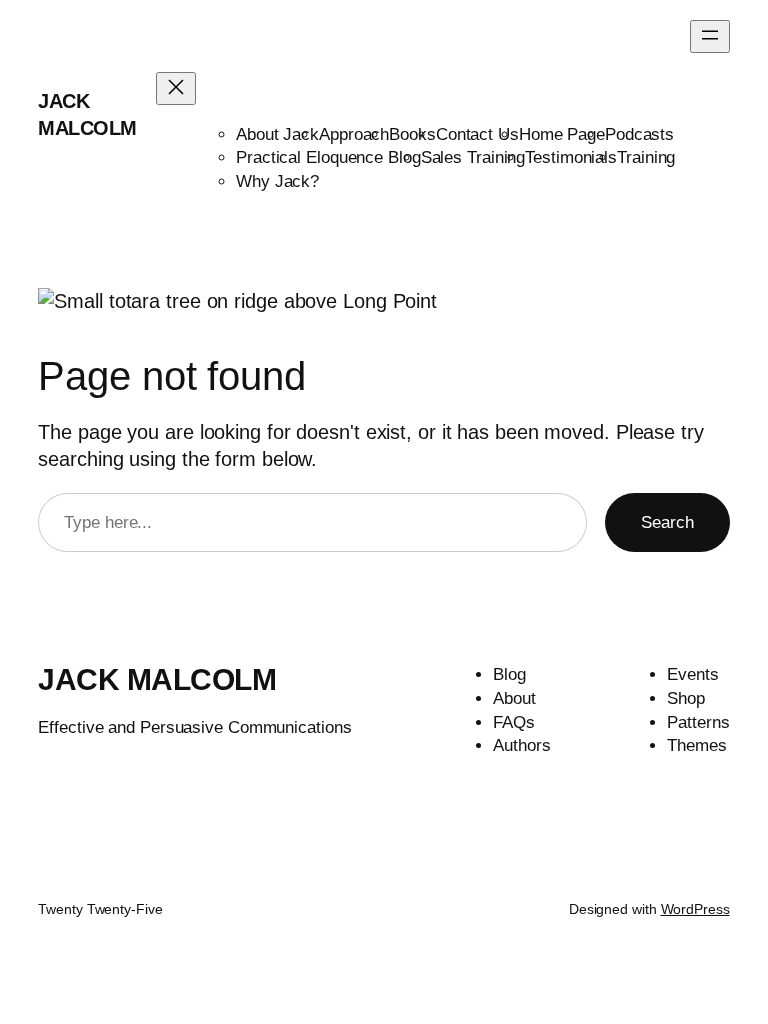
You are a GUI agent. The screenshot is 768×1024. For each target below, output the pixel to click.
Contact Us (477, 134)
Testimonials (571, 157)
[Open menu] (710, 36)
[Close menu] (176, 88)
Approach (354, 134)
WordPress (695, 909)
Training (646, 157)
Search (667, 522)
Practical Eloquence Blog (328, 157)
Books (412, 134)
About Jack (277, 134)
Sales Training (473, 157)
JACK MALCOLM (157, 679)
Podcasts (639, 134)
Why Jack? (277, 181)
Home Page (562, 134)
